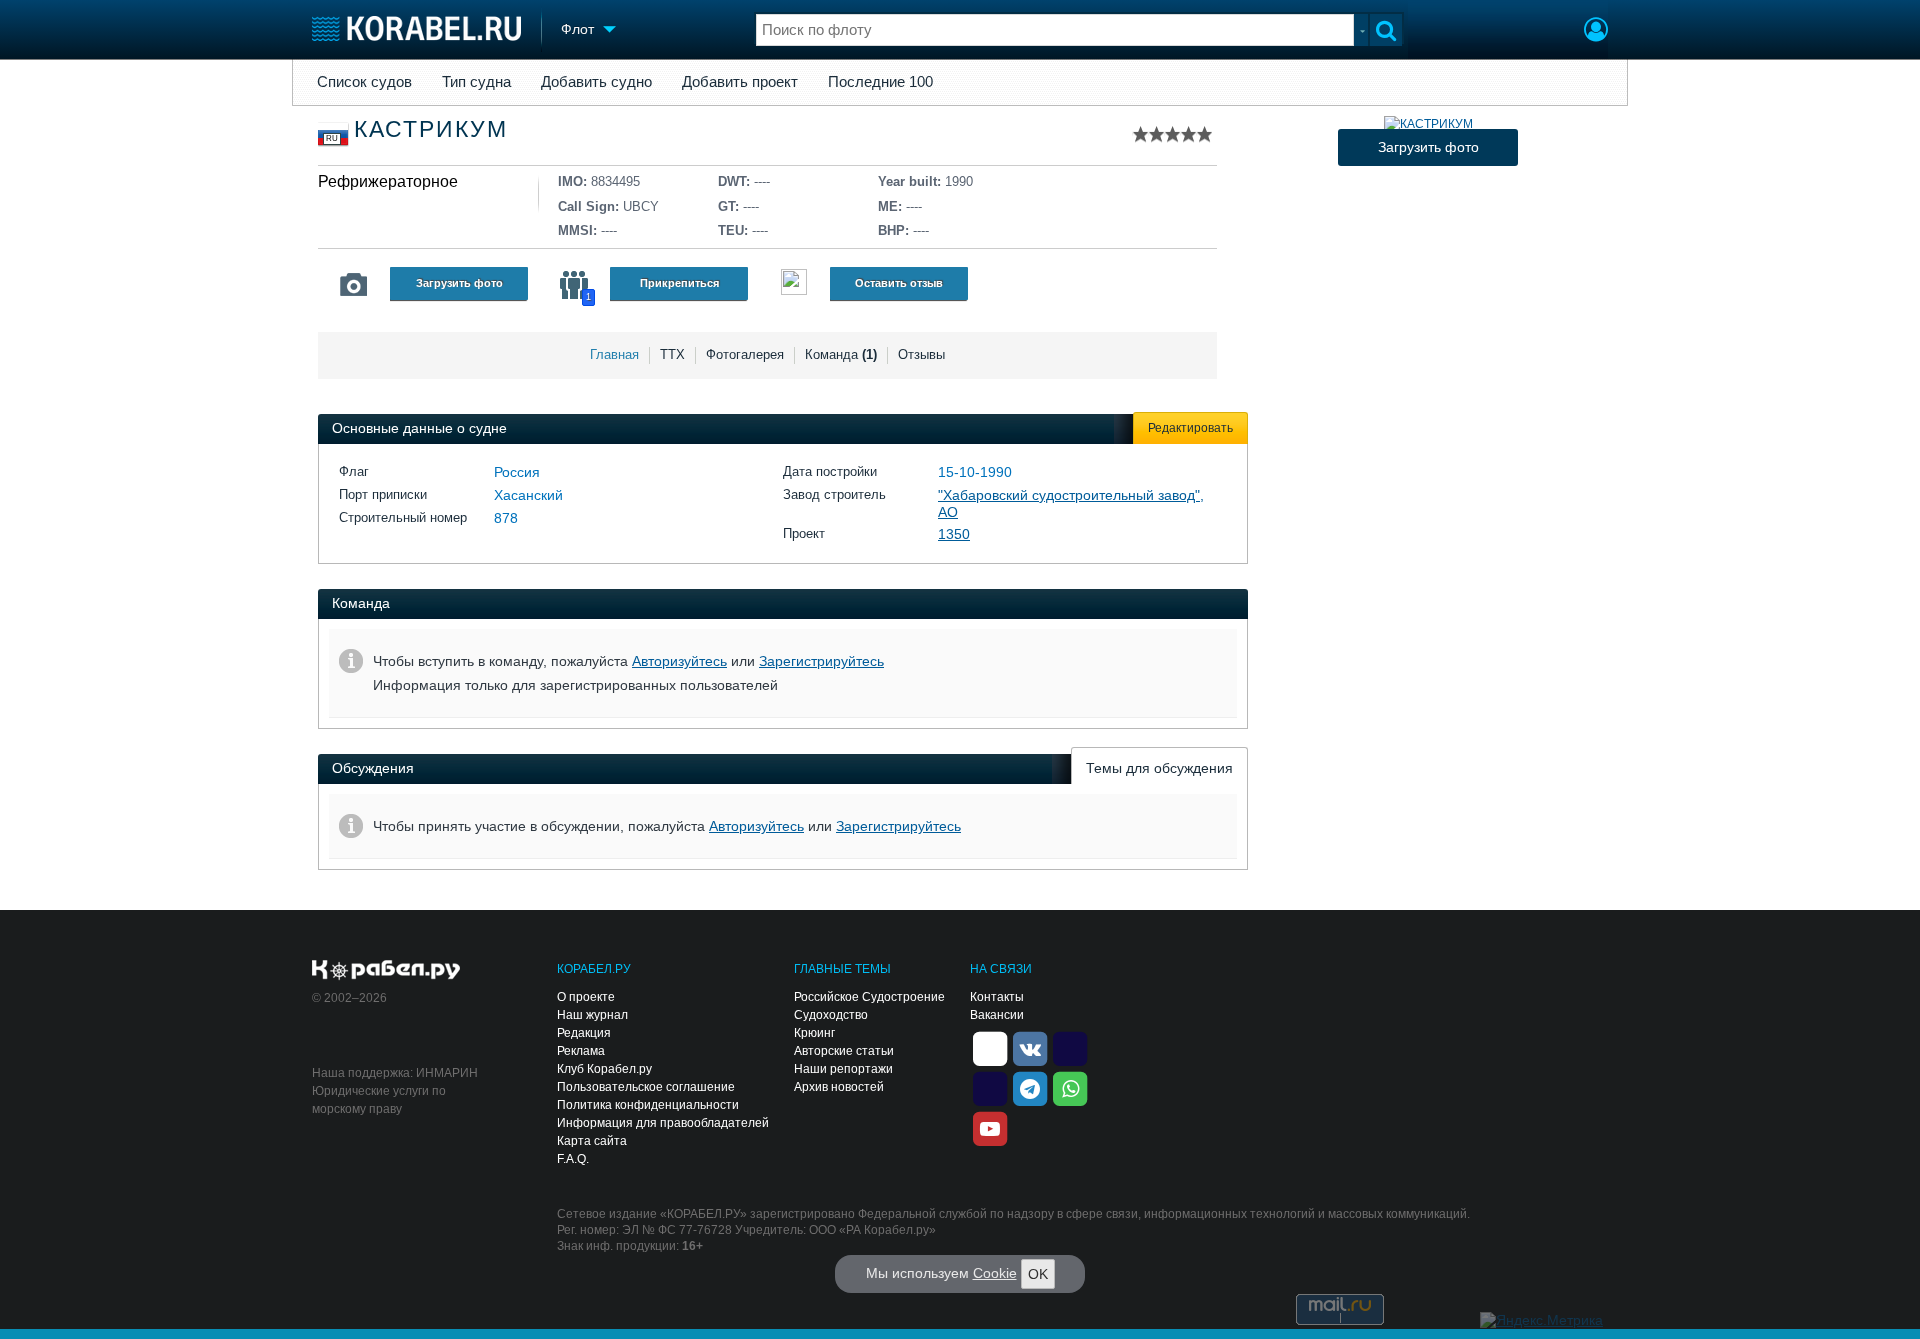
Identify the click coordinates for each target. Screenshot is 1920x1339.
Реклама (581, 1051)
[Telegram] (1030, 1087)
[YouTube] (990, 1127)
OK (1038, 1274)
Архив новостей (839, 1087)
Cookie (995, 1273)
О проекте (586, 997)
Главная (614, 354)
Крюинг (814, 1033)
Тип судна (476, 82)
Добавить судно (596, 82)
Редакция (584, 1033)
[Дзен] (990, 1047)
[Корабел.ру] (386, 971)
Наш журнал (592, 1015)
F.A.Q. (573, 1159)
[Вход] (1596, 32)
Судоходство (831, 1015)
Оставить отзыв (899, 283)
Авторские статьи (844, 1051)
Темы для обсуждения (1159, 768)
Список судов (364, 82)
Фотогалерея (745, 354)
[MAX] (990, 1087)
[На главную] (416, 28)
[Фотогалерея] (354, 285)
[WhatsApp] (1070, 1087)
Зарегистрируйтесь (821, 661)
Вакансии (997, 1015)
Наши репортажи (843, 1069)
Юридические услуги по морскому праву (379, 1100)
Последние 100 (880, 82)
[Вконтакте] (1030, 1047)
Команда (841, 354)
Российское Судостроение (869, 997)
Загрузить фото (459, 283)
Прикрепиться (679, 283)
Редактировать (1190, 428)
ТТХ (672, 354)
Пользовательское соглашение (646, 1087)
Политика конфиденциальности (648, 1105)
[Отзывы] (794, 284)
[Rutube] (1070, 1047)
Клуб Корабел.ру (604, 1069)
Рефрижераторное (388, 181)
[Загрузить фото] (1428, 124)
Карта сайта (592, 1141)
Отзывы (921, 354)
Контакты (997, 997)
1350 (954, 534)
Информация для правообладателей (663, 1123)
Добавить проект (740, 82)
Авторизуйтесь (679, 661)
